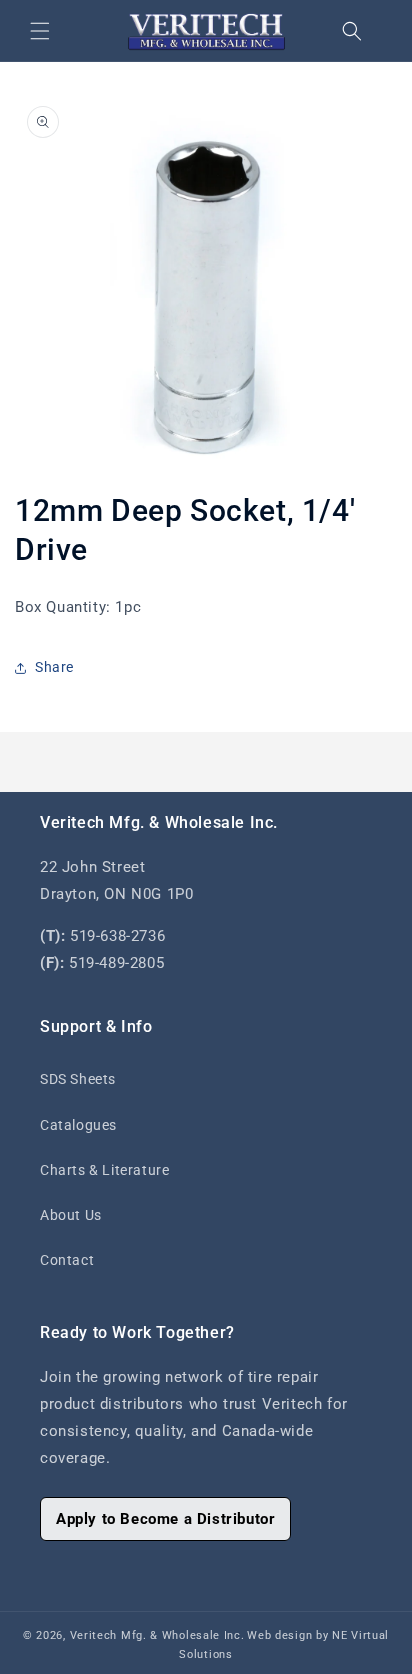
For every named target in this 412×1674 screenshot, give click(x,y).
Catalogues (78, 1125)
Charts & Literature (104, 1170)
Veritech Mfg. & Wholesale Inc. (157, 1635)
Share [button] (54, 667)
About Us (71, 1215)
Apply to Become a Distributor (165, 1519)
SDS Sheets (78, 1079)
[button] (40, 31)
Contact (67, 1260)
